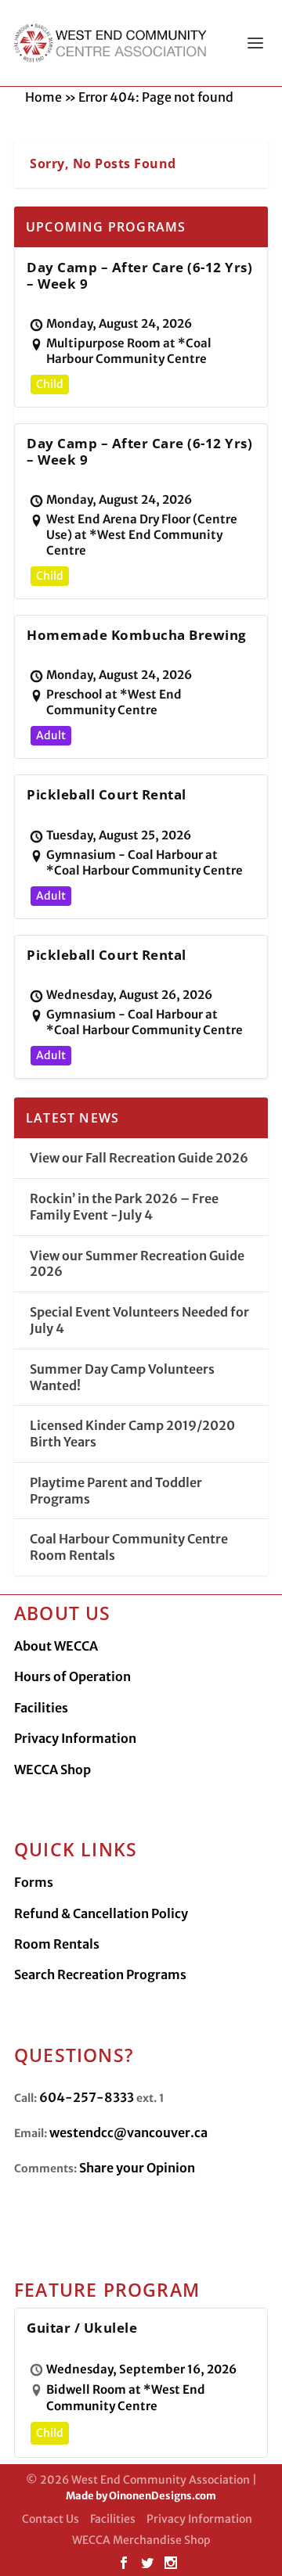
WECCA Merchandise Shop (141, 2540)
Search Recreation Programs (100, 1974)
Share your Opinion (137, 2168)
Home (43, 97)
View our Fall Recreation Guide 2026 (139, 1158)
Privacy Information (75, 1738)
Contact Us (51, 2519)
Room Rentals (57, 1944)
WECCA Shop (52, 1769)
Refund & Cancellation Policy (101, 1913)
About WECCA (56, 1646)
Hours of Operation (72, 1676)
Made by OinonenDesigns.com (141, 2496)
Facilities (41, 1708)
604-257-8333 (87, 2097)
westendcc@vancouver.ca (128, 2132)
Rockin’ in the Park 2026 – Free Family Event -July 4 (124, 1207)
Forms (34, 1882)
